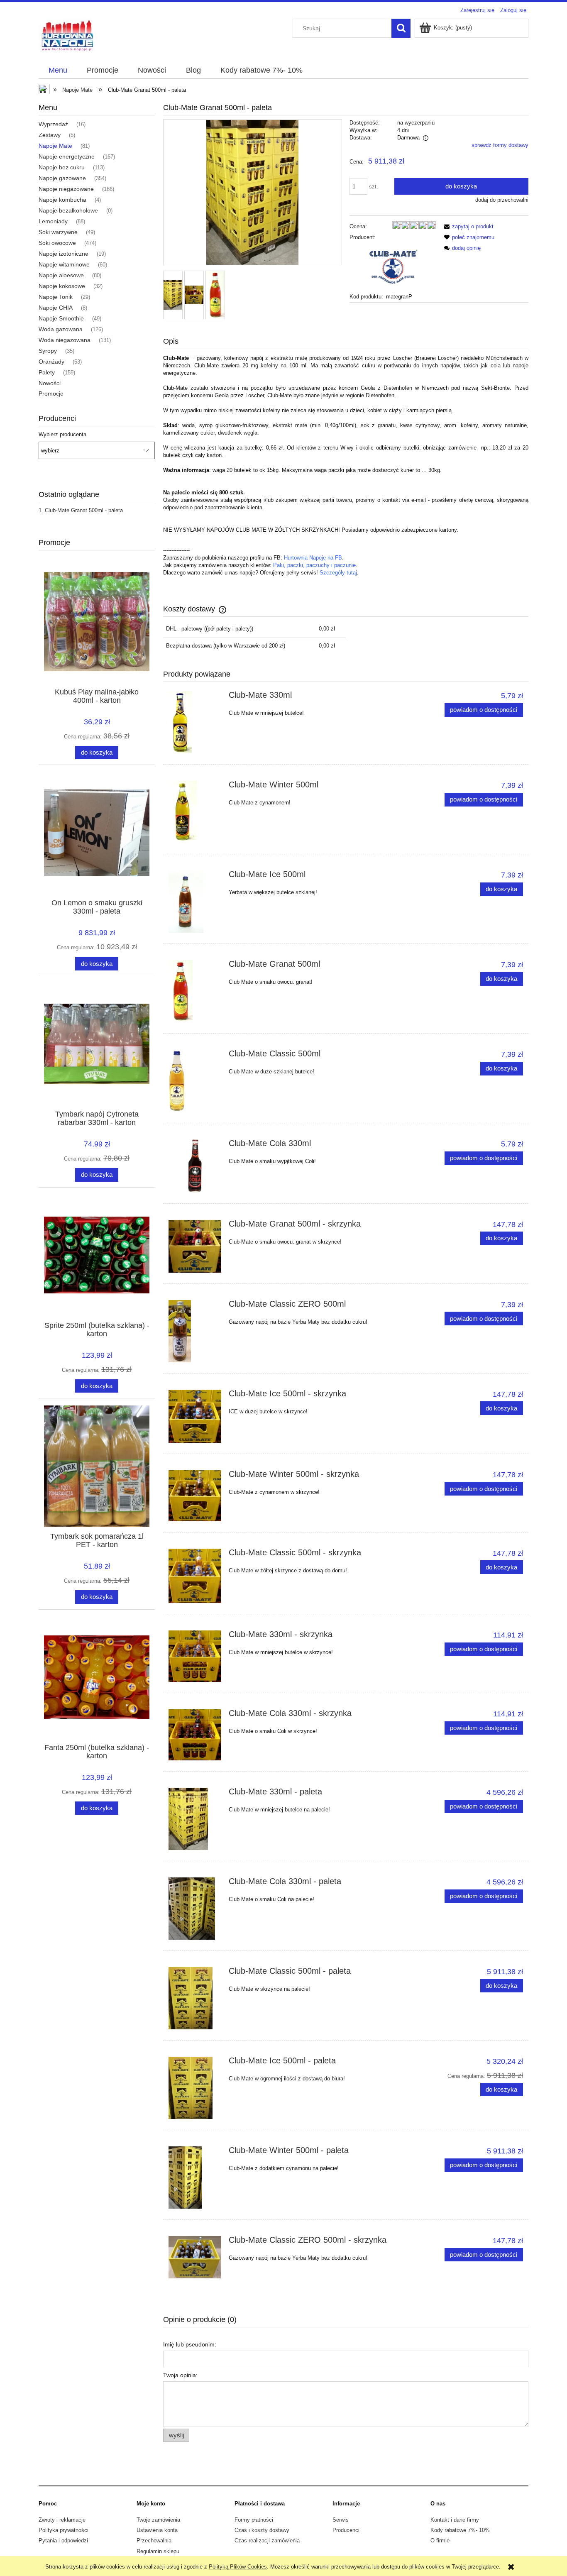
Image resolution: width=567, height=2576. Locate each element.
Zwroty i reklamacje (62, 2520)
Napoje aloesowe (61, 275)
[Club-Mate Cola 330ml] (195, 1166)
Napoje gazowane (62, 178)
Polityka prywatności (64, 2530)
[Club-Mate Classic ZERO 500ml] (195, 1331)
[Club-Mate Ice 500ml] (195, 902)
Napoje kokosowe (62, 286)
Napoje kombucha (62, 200)
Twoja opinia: (180, 2375)
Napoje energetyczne (67, 156)
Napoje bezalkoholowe (68, 210)
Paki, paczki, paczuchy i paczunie (314, 565)
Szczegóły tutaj (338, 573)
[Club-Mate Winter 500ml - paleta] (195, 2178)
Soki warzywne (58, 232)
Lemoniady (53, 221)
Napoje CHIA (56, 308)
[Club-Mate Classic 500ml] (195, 1081)
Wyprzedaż (53, 124)
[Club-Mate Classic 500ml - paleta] (195, 1998)
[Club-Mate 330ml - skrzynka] (195, 1656)
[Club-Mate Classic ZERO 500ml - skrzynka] (195, 2257)
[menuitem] (58, 71)
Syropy (48, 351)
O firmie (440, 2541)
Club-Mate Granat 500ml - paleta (84, 510)
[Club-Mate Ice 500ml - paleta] (195, 2088)
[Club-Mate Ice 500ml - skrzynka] (195, 1416)
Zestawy (50, 135)
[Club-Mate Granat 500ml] (195, 991)
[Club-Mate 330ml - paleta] (195, 1819)
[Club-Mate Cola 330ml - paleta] (195, 1909)
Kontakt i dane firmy (455, 2520)
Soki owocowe (57, 243)
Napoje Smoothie (61, 318)
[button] (467, 226)
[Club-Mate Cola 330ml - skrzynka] (195, 1735)
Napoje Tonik (56, 297)
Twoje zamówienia (158, 2520)
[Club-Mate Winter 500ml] (195, 812)
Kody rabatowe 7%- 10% (460, 2530)
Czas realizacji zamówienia (267, 2541)
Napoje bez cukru (62, 167)
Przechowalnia (154, 2541)
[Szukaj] (401, 28)
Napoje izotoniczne (64, 254)
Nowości (50, 383)
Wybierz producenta (62, 435)
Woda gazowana (61, 329)
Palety (47, 372)
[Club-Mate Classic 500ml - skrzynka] (195, 1576)
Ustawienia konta (157, 2530)
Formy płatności (254, 2520)
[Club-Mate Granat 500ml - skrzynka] (195, 1246)
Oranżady (51, 362)
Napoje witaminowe (64, 264)
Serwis (341, 2520)
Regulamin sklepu (158, 2551)
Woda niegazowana (65, 340)
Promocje (51, 393)
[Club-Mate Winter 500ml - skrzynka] (195, 1496)
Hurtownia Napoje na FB (313, 558)
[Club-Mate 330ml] (195, 722)
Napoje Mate (55, 146)
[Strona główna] (68, 35)
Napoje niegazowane (66, 189)
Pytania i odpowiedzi (63, 2541)
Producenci (346, 2530)
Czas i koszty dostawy (262, 2530)
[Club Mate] (393, 267)
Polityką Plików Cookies (238, 2567)
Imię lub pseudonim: (190, 2344)
